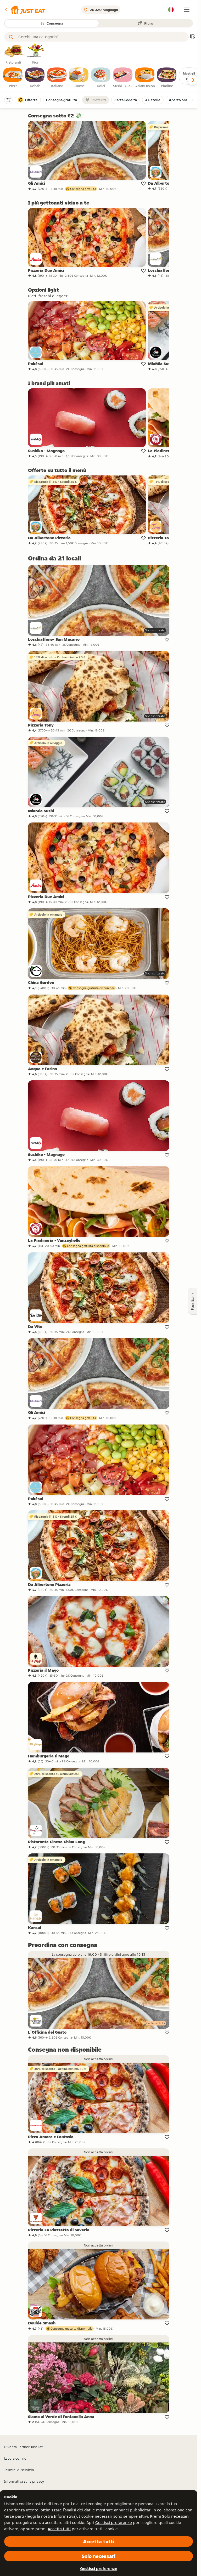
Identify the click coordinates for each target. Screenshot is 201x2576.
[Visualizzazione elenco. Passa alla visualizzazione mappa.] (192, 37)
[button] (25, 10)
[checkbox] (13, 78)
